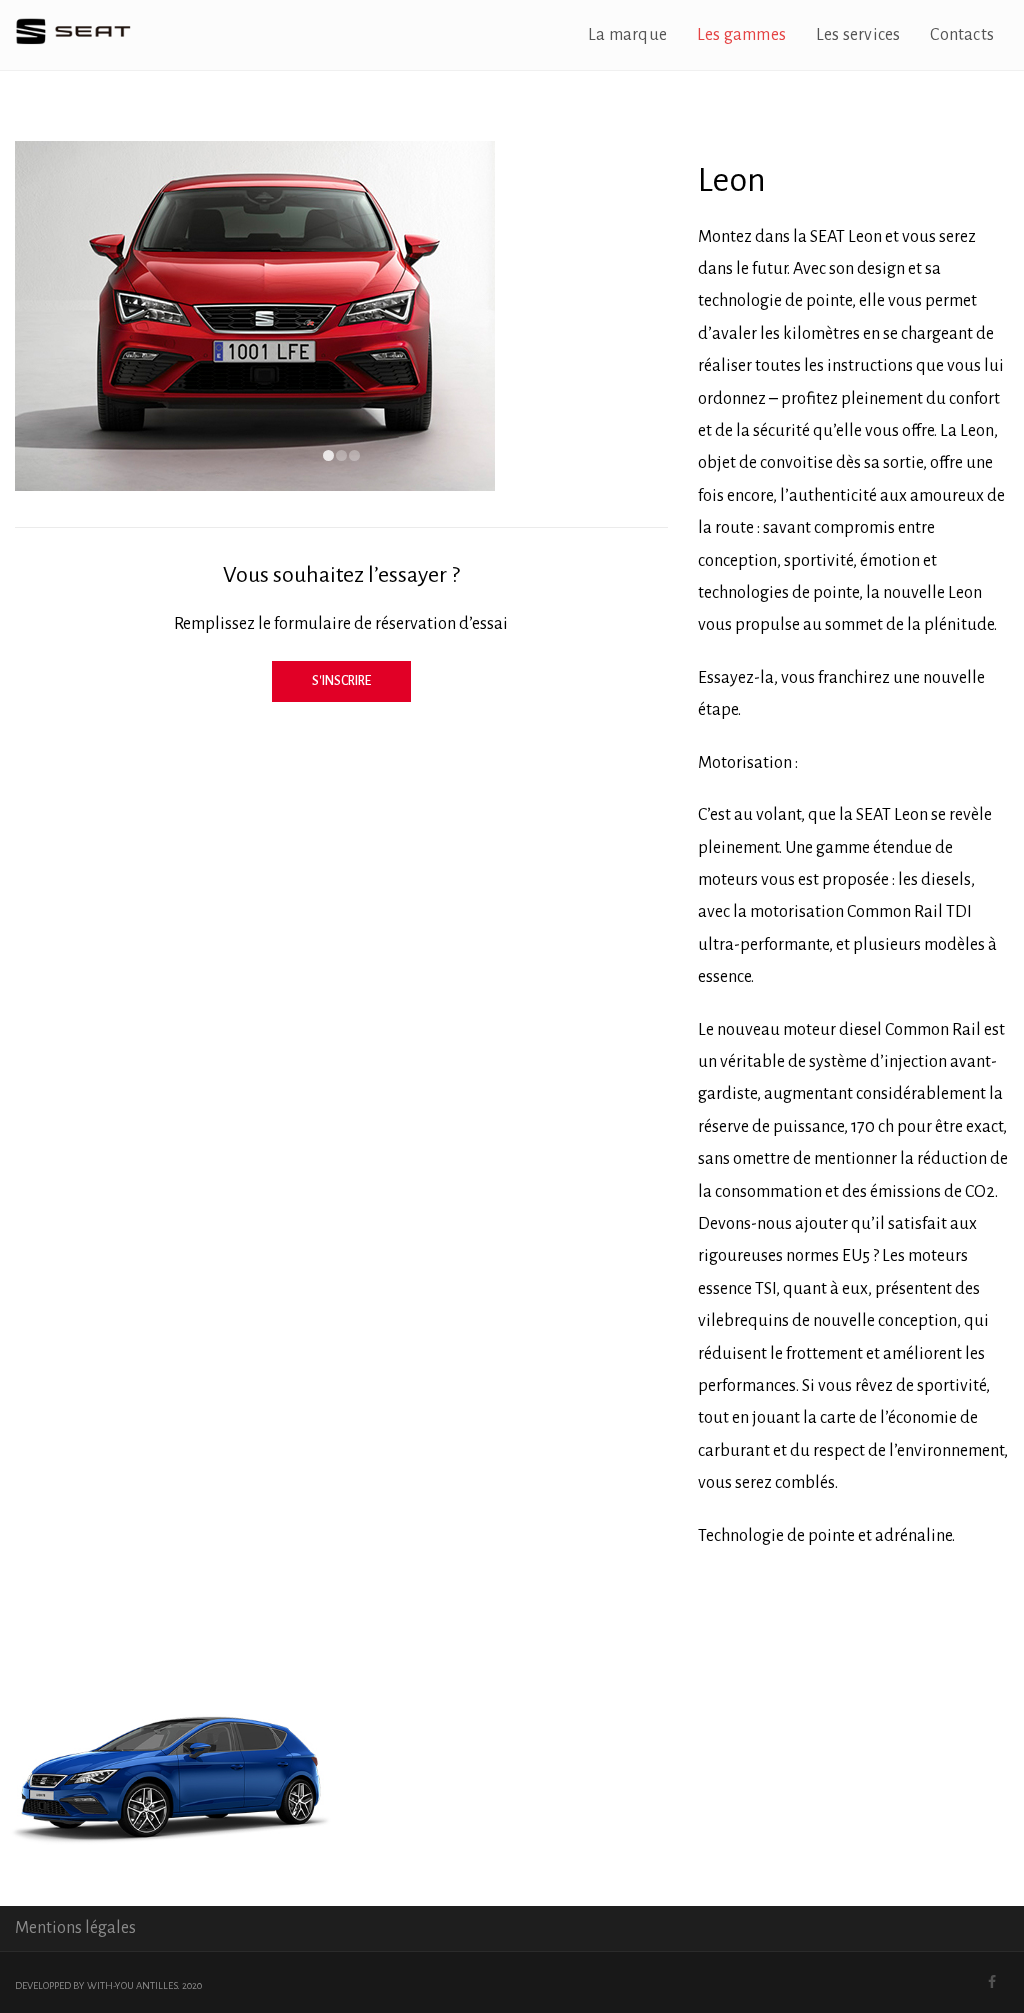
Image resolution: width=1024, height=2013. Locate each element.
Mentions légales (75, 1928)
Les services (858, 35)
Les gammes (741, 35)
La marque (627, 35)
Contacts (962, 35)
